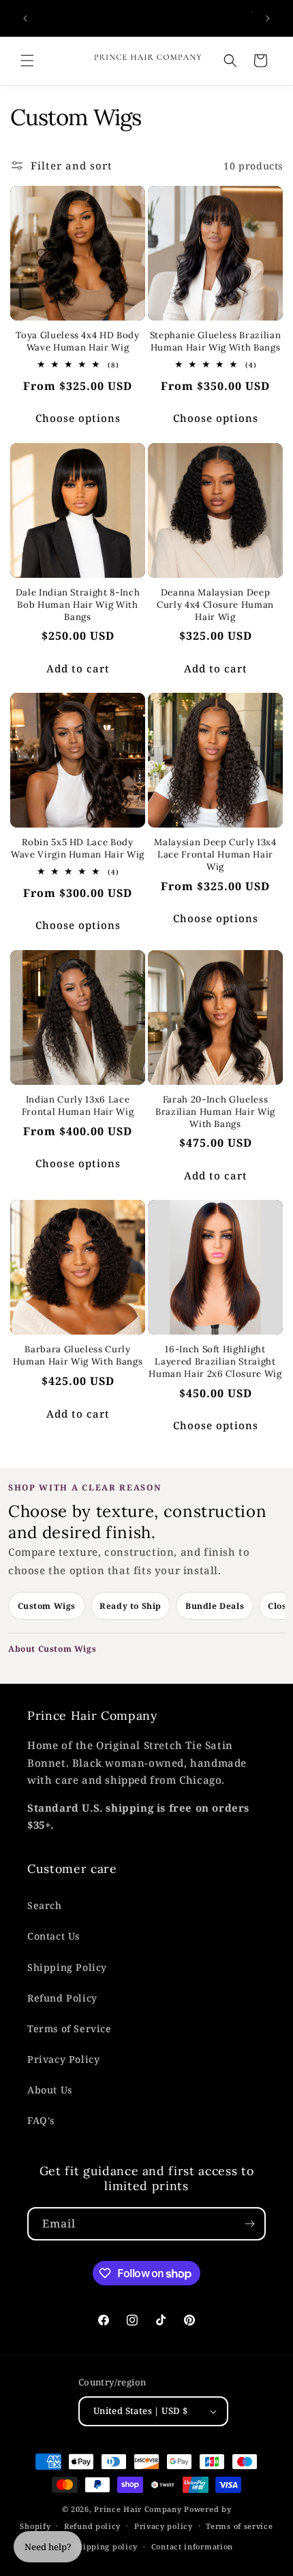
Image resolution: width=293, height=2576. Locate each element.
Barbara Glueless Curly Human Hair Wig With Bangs (78, 1355)
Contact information (192, 2546)
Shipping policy (106, 2546)
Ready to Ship (130, 1606)
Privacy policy (164, 2526)
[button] (27, 61)
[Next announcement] (268, 18)
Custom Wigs (47, 1606)
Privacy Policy (63, 2059)
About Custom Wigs (52, 1649)
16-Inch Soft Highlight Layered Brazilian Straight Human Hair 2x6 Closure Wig (215, 1362)
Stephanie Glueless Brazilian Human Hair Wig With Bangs (215, 341)
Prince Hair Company (138, 2509)
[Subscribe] (249, 2224)
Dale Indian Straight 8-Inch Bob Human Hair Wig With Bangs (78, 605)
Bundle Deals (215, 1606)
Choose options (78, 418)
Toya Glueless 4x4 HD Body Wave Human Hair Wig (78, 341)
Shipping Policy (67, 1967)
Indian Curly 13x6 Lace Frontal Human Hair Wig (78, 1106)
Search (45, 1905)
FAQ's (41, 2120)
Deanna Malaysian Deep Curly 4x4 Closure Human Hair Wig (215, 605)
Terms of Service (70, 2028)
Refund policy (92, 2526)
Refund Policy (62, 1998)
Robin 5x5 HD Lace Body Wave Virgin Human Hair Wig (78, 848)
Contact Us (53, 1936)
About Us (50, 2090)
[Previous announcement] (25, 18)
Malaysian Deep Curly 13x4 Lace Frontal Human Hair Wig (215, 854)
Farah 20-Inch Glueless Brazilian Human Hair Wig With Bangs (215, 1112)
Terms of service (239, 2526)
